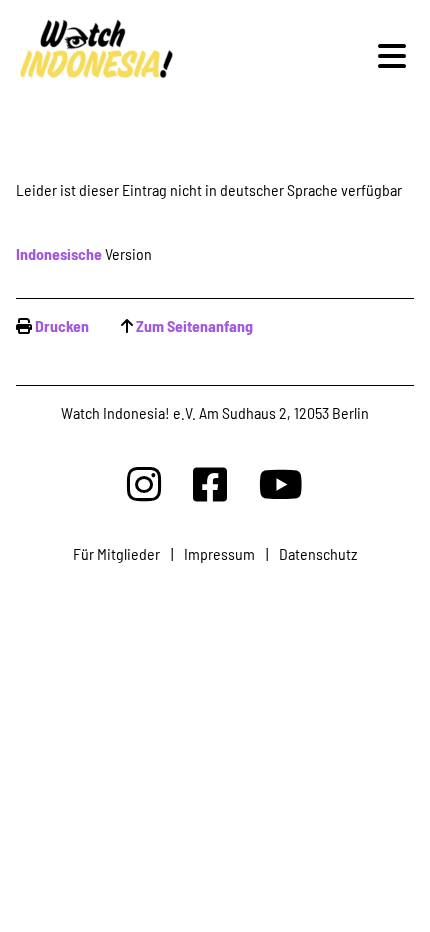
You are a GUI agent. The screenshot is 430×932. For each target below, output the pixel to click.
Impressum (219, 553)
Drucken (62, 325)
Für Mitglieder (116, 553)
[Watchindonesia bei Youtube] (281, 483)
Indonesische (59, 253)
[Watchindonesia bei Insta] (144, 483)
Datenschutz (318, 553)
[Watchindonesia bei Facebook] (210, 483)
